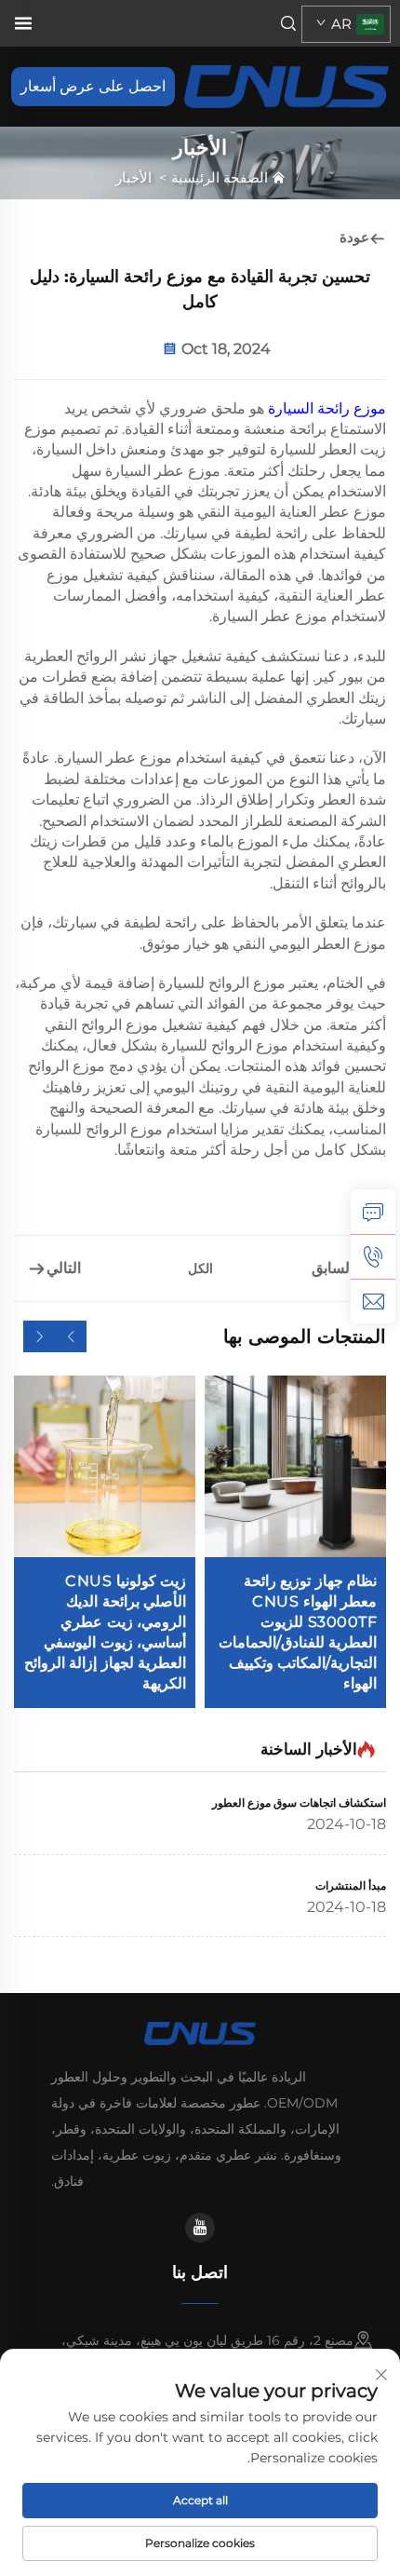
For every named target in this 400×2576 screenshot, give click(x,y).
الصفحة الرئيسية (220, 177)
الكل (200, 1268)
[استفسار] (373, 1212)
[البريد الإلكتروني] (373, 1301)
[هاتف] (373, 1256)
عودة (354, 237)
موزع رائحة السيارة (325, 408)
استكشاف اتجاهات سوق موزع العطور (299, 1803)
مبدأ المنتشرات (351, 1885)
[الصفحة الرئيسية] (286, 85)
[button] (71, 1336)
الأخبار (133, 177)
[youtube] (200, 2228)
